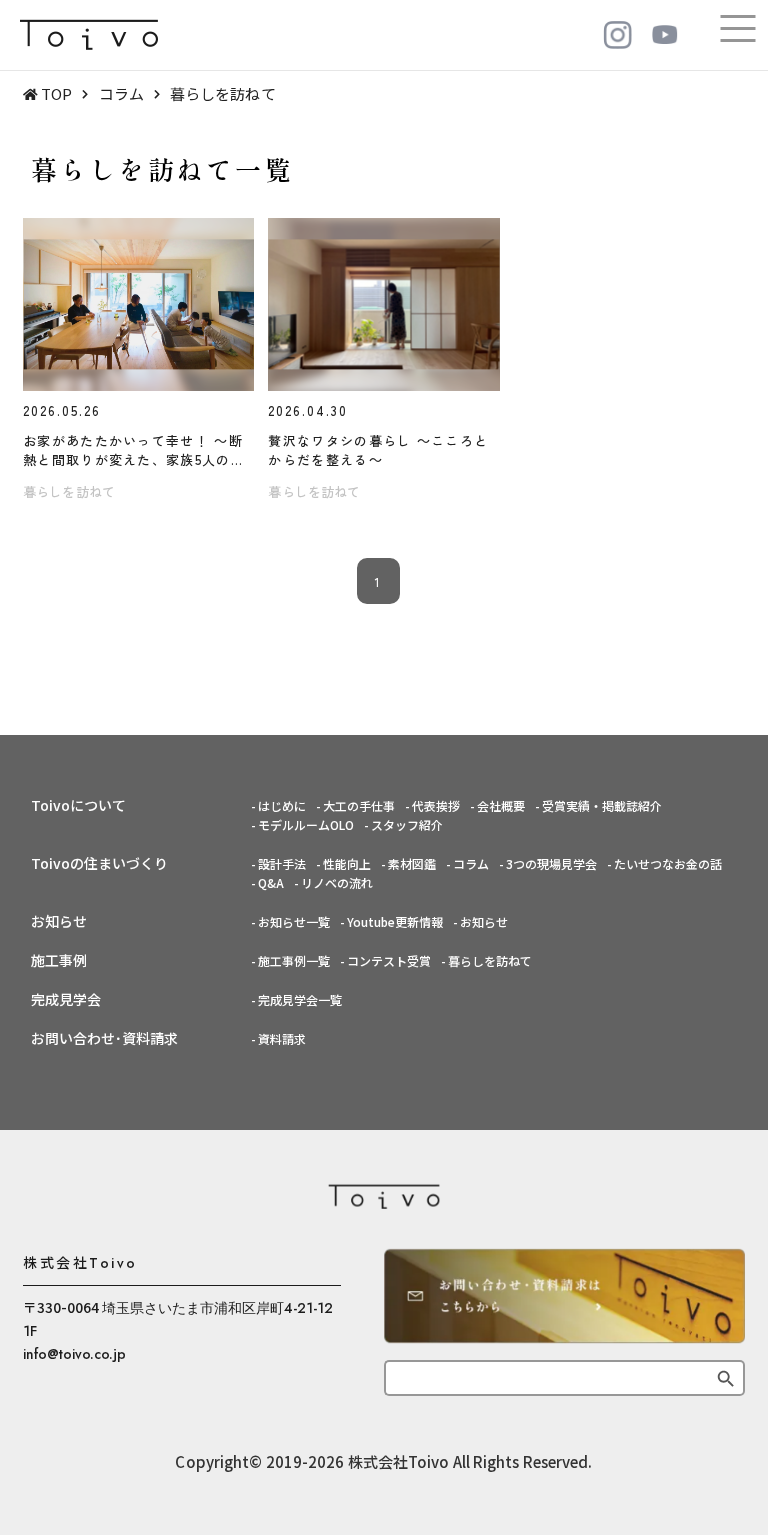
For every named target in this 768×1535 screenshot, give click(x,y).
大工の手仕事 (359, 805)
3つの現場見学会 (551, 863)
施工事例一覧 (294, 960)
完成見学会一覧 (300, 999)
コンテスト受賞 (389, 960)
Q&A (271, 882)
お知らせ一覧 (294, 921)
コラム (471, 863)
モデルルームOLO (306, 824)
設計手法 (282, 863)
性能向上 (347, 863)
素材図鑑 (412, 863)
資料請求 (282, 1038)
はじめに (282, 805)
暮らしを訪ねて (490, 960)
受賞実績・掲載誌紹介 (602, 805)
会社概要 (501, 805)
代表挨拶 (436, 805)
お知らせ (484, 921)
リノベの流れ (337, 882)
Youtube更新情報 (395, 921)
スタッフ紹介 (407, 824)
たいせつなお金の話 (668, 863)
